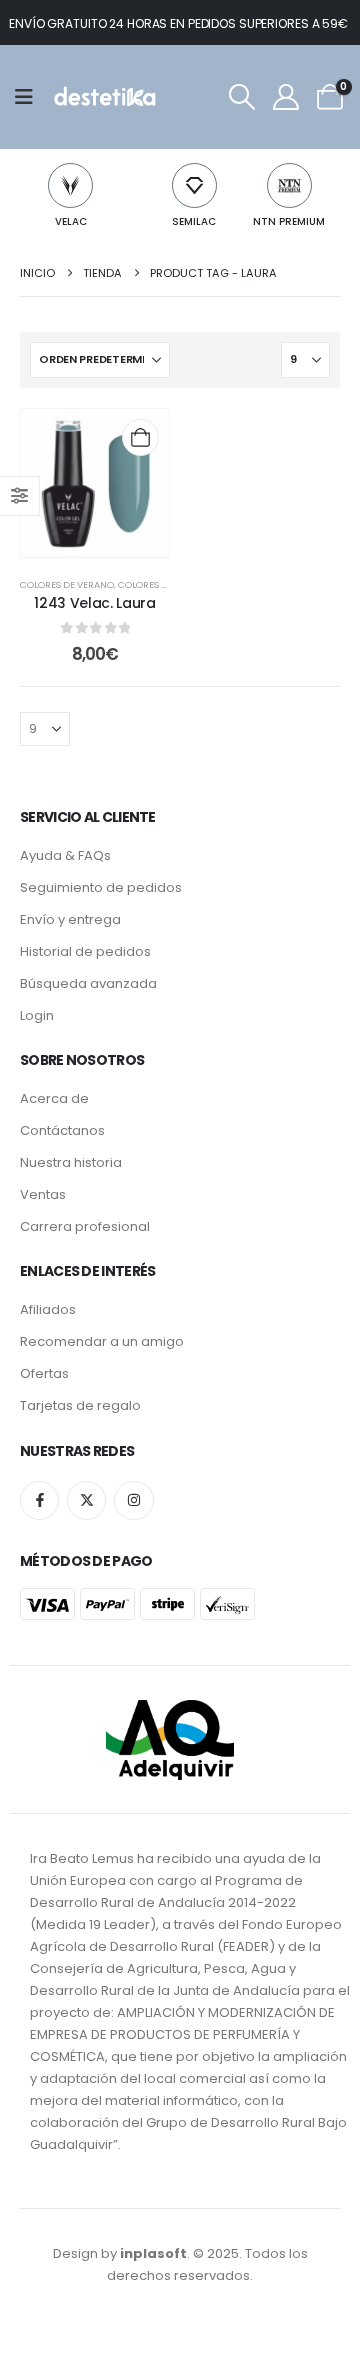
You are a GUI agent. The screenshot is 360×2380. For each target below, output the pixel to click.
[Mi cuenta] (285, 97)
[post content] (95, 483)
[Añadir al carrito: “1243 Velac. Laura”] (140, 437)
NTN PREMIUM (289, 221)
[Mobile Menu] (30, 97)
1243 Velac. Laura (94, 603)
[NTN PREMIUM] (289, 185)
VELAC (71, 221)
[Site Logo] (103, 97)
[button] (241, 97)
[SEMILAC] (194, 185)
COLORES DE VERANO (67, 584)
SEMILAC (194, 221)
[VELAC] (70, 185)
